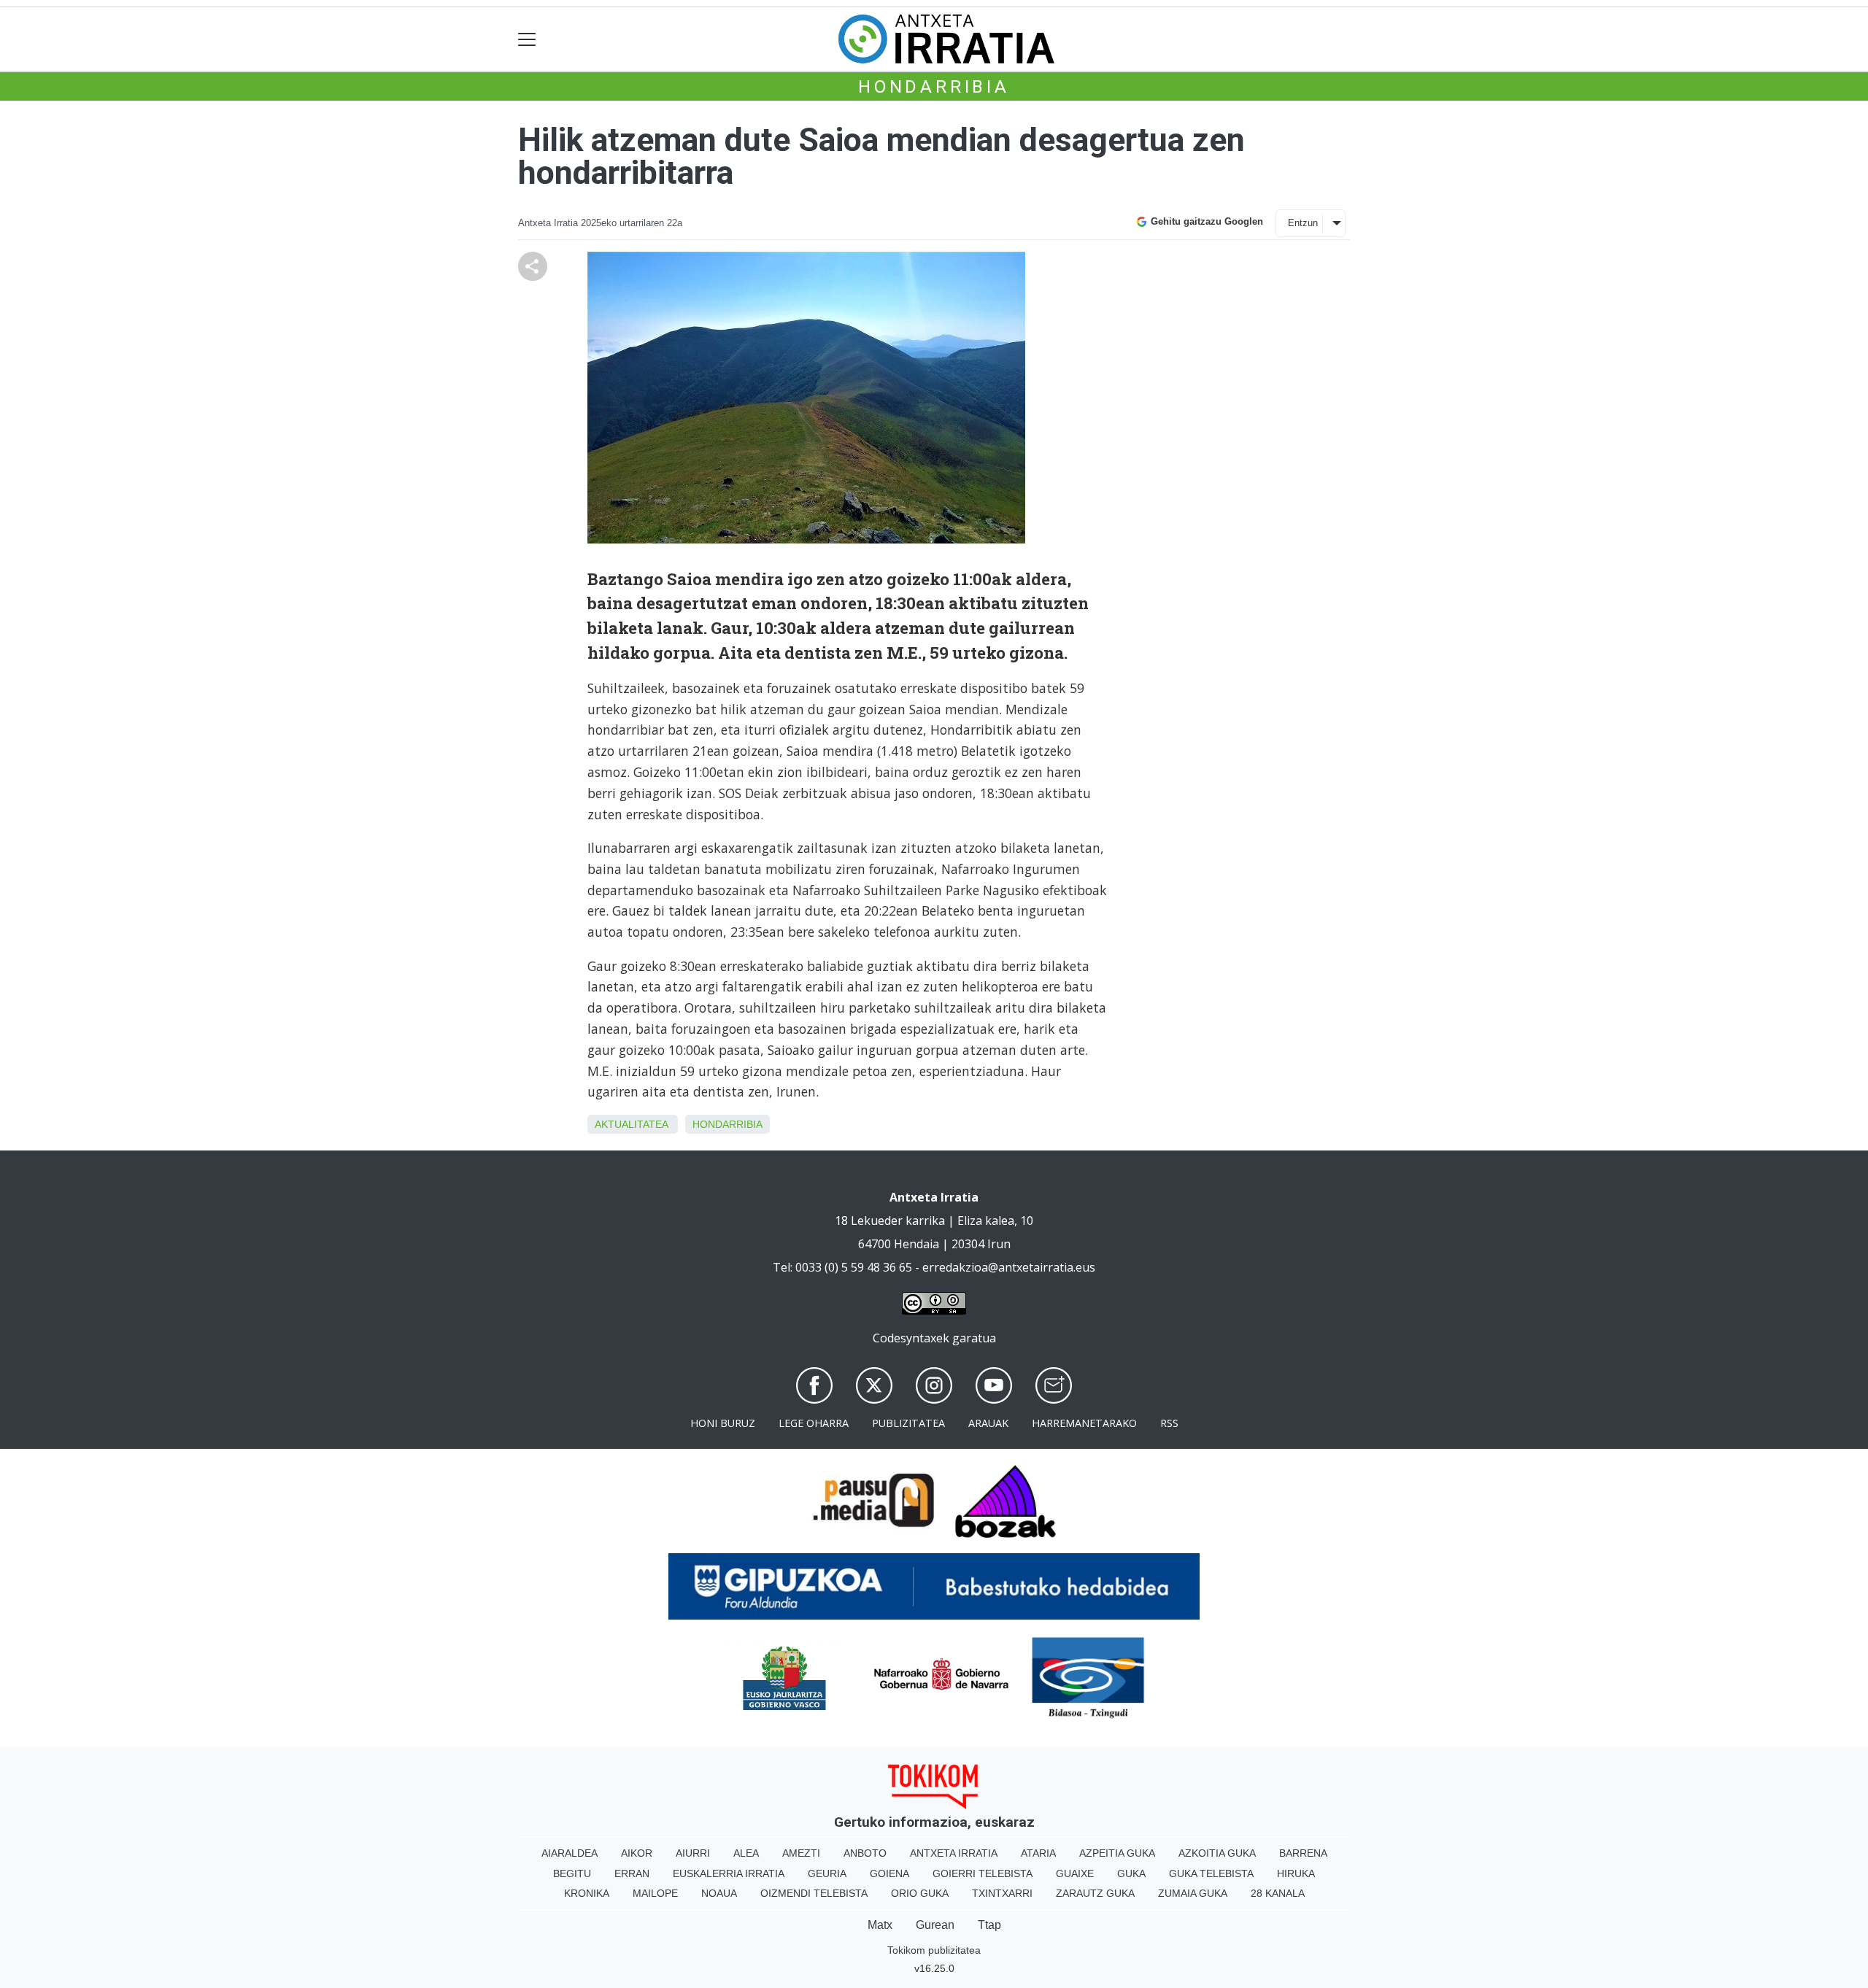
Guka (1131, 1873)
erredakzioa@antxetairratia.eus (1009, 1267)
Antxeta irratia (954, 1853)
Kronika (587, 1893)
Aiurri (693, 1853)
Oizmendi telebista (814, 1893)
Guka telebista (1211, 1873)
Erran (632, 1873)
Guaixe (1075, 1873)
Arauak (988, 1423)
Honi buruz (723, 1423)
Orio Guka (920, 1893)
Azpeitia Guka (1117, 1853)
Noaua (719, 1893)
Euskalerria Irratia (729, 1873)
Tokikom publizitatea (934, 1950)
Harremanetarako (1084, 1423)
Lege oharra (814, 1423)
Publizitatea (908, 1423)
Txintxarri (1002, 1893)
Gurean (935, 1925)
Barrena (1303, 1853)
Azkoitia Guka (1217, 1853)
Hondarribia (934, 87)
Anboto (865, 1853)
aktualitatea (631, 1124)
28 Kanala (1278, 1893)
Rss (1169, 1423)
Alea (746, 1853)
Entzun (1303, 223)
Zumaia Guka (1193, 1893)
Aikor (637, 1853)
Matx (880, 1925)
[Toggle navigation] (527, 39)
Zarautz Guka (1095, 1893)
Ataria (1038, 1853)
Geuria (827, 1873)
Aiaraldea (570, 1853)
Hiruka (1296, 1873)
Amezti (801, 1853)
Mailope (655, 1893)
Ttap (989, 1925)
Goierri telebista (983, 1873)
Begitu (572, 1873)
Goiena (889, 1873)
